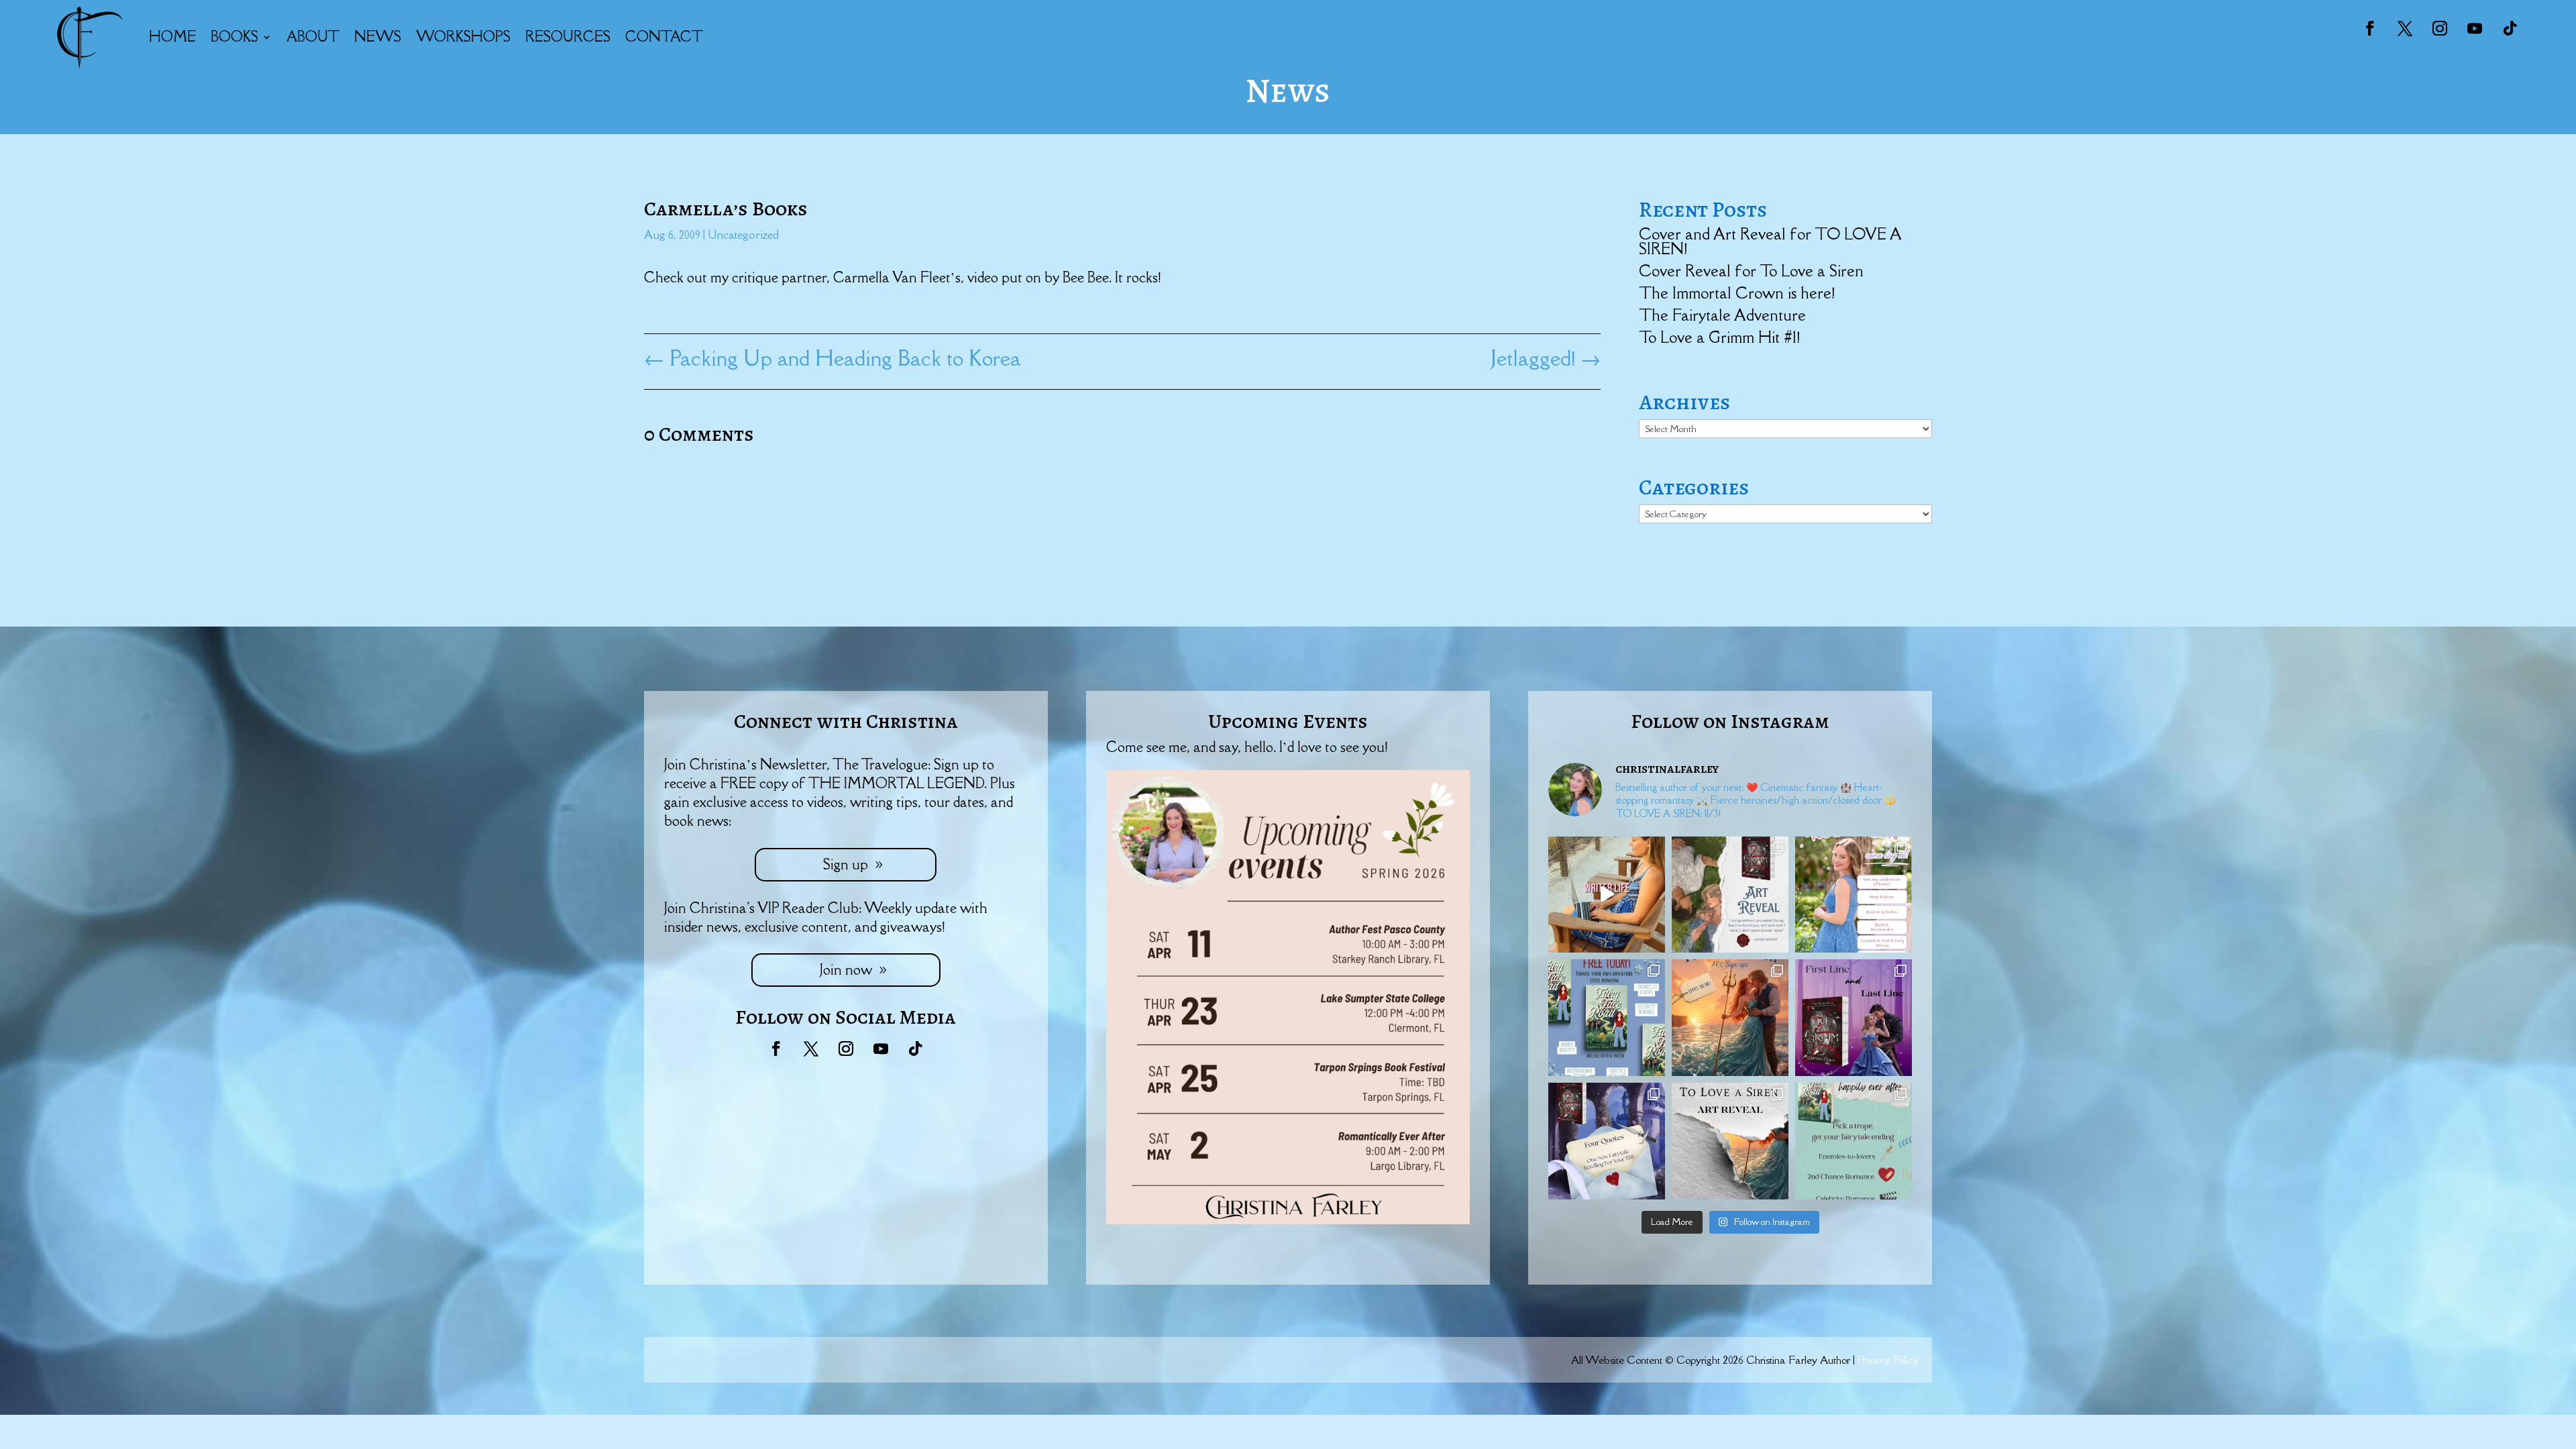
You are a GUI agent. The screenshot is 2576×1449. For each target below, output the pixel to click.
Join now (846, 970)
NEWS (378, 37)
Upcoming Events (1288, 721)
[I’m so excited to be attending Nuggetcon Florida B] (1854, 895)
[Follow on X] (2405, 28)
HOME (172, 37)
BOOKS (234, 37)
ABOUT (313, 37)
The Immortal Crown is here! (1737, 293)
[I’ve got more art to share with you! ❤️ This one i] (1730, 895)
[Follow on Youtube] (2475, 28)
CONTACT (664, 37)
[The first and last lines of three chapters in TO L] (1854, 1018)
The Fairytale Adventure (1722, 315)
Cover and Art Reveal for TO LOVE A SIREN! (1770, 241)
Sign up (846, 864)
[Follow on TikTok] (2510, 28)
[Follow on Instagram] (2440, 28)
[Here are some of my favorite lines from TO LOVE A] (1607, 1141)
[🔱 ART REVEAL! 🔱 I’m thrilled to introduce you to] (1730, 1141)
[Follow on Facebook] (2370, 28)
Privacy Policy (1888, 1360)
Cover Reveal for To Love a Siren (1751, 271)
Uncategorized (743, 235)
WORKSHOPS (463, 37)
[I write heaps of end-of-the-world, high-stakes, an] (1854, 1141)
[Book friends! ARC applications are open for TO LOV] (1730, 1018)
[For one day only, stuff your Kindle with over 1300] (1607, 1018)
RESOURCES (568, 37)
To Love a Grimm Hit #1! (1719, 337)
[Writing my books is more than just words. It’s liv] (1607, 895)
